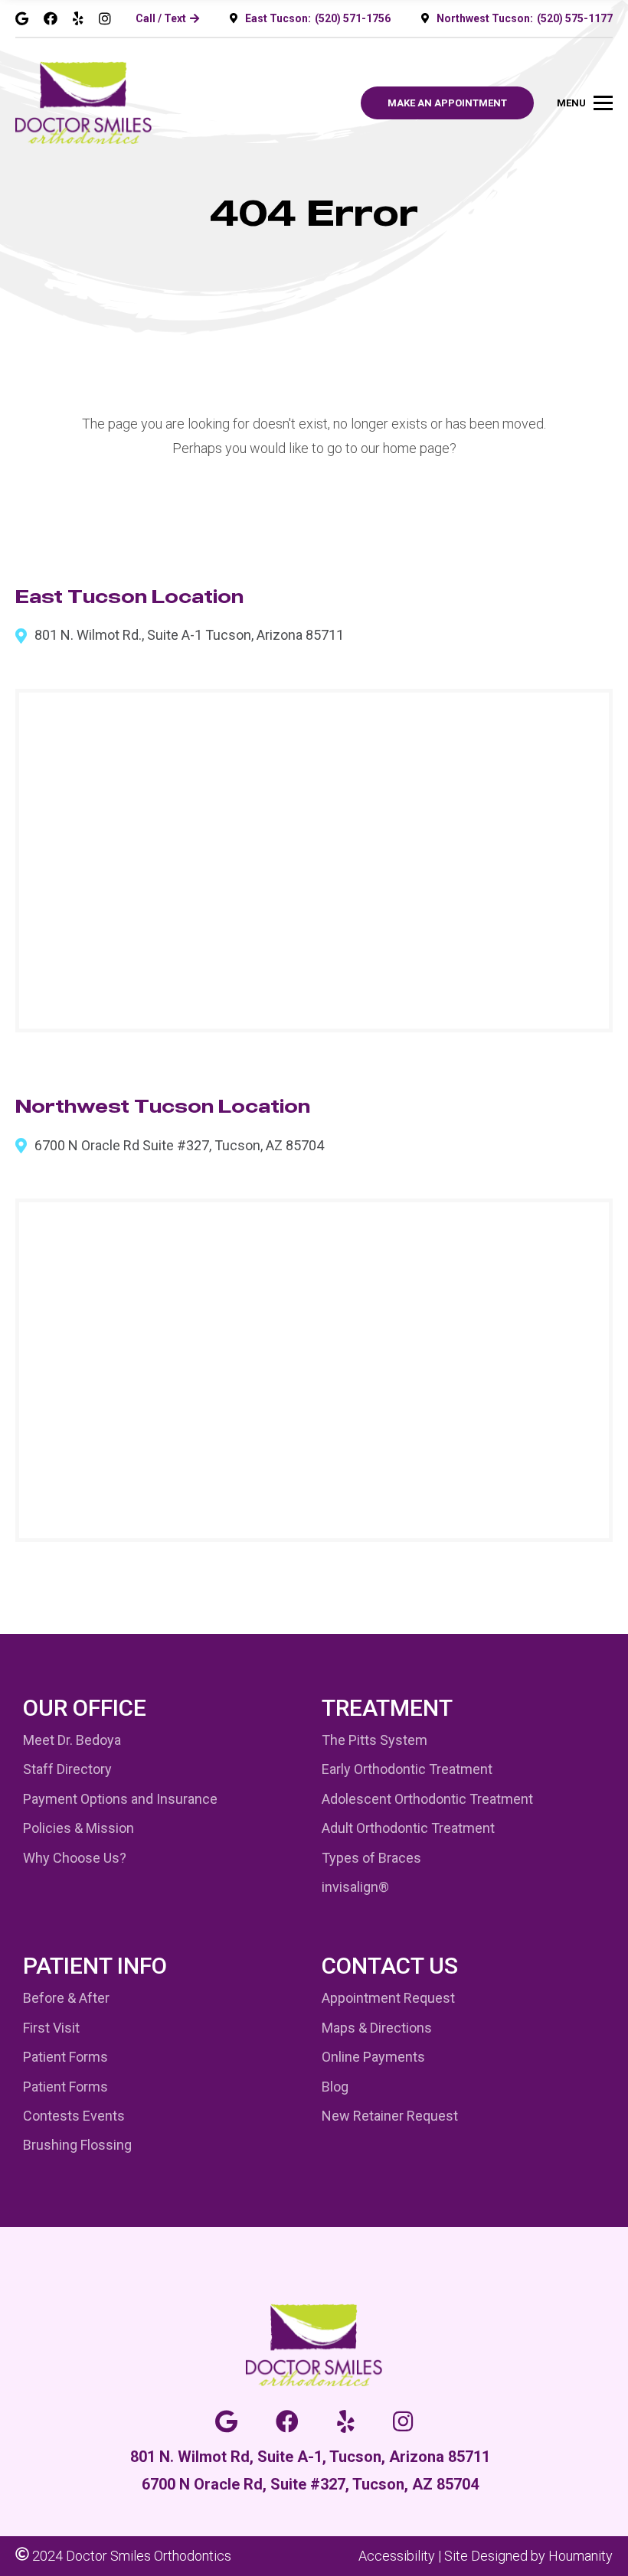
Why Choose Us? (75, 1858)
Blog (335, 2087)
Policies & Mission (78, 1828)
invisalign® (355, 1887)
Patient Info (95, 1966)
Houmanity (581, 2556)
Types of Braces (371, 1858)
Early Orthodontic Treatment (407, 1769)
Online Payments (373, 2057)
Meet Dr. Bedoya (72, 1740)
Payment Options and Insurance (120, 1799)
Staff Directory (67, 1769)
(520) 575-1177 (575, 18)
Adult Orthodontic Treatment (408, 1828)
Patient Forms (65, 2057)
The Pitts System (375, 1740)
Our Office (85, 1708)
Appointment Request (388, 1998)
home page (416, 448)
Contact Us (390, 1966)
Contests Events (74, 2116)
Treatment (387, 1708)
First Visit (51, 2028)
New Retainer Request (390, 2116)
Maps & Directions (377, 2028)
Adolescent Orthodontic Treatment (427, 1799)
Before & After (66, 1998)
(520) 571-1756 (353, 18)
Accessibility (397, 2556)
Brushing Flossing (77, 2145)
